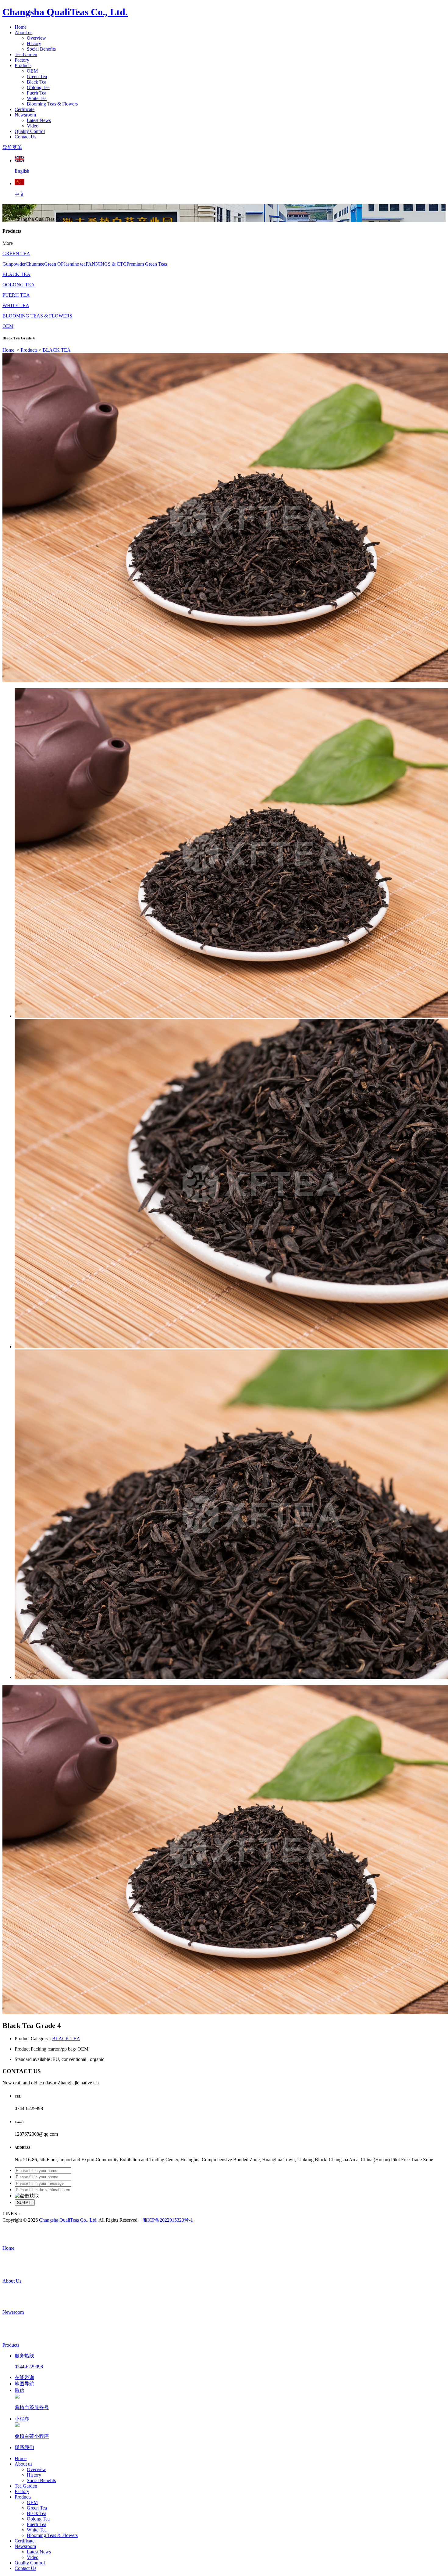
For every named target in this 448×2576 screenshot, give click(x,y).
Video (33, 126)
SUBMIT (25, 2203)
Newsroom (25, 115)
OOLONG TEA (19, 285)
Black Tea (37, 82)
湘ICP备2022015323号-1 (168, 2220)
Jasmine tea (75, 264)
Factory (22, 60)
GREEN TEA (16, 254)
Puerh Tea (37, 93)
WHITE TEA (16, 305)
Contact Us (25, 137)
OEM (32, 71)
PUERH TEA (16, 295)
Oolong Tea (38, 87)
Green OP (54, 264)
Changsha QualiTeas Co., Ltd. (65, 12)
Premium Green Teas (147, 264)
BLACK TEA (16, 274)
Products (23, 65)
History (34, 43)
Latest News (39, 120)
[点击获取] (27, 2196)
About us (23, 32)
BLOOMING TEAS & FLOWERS (37, 316)
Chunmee (35, 264)
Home (21, 27)
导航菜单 (12, 147)
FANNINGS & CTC (106, 264)
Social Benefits (41, 49)
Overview (36, 38)
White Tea (37, 98)
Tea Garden (26, 54)
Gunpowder (14, 264)
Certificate (25, 109)
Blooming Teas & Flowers (52, 104)
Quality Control (30, 131)
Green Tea (37, 76)
